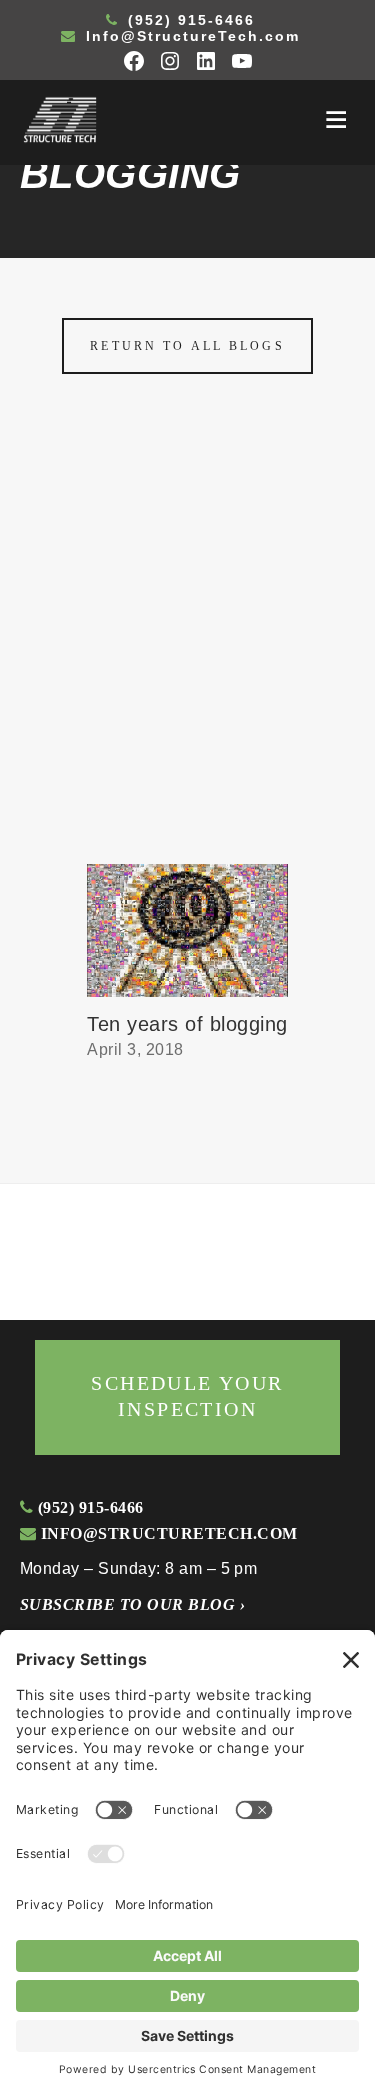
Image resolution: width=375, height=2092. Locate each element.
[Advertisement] (187, 666)
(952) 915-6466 (188, 20)
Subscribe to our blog (132, 1604)
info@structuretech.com (166, 1533)
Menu (336, 120)
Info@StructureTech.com (190, 36)
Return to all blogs (187, 346)
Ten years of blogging (187, 1024)
